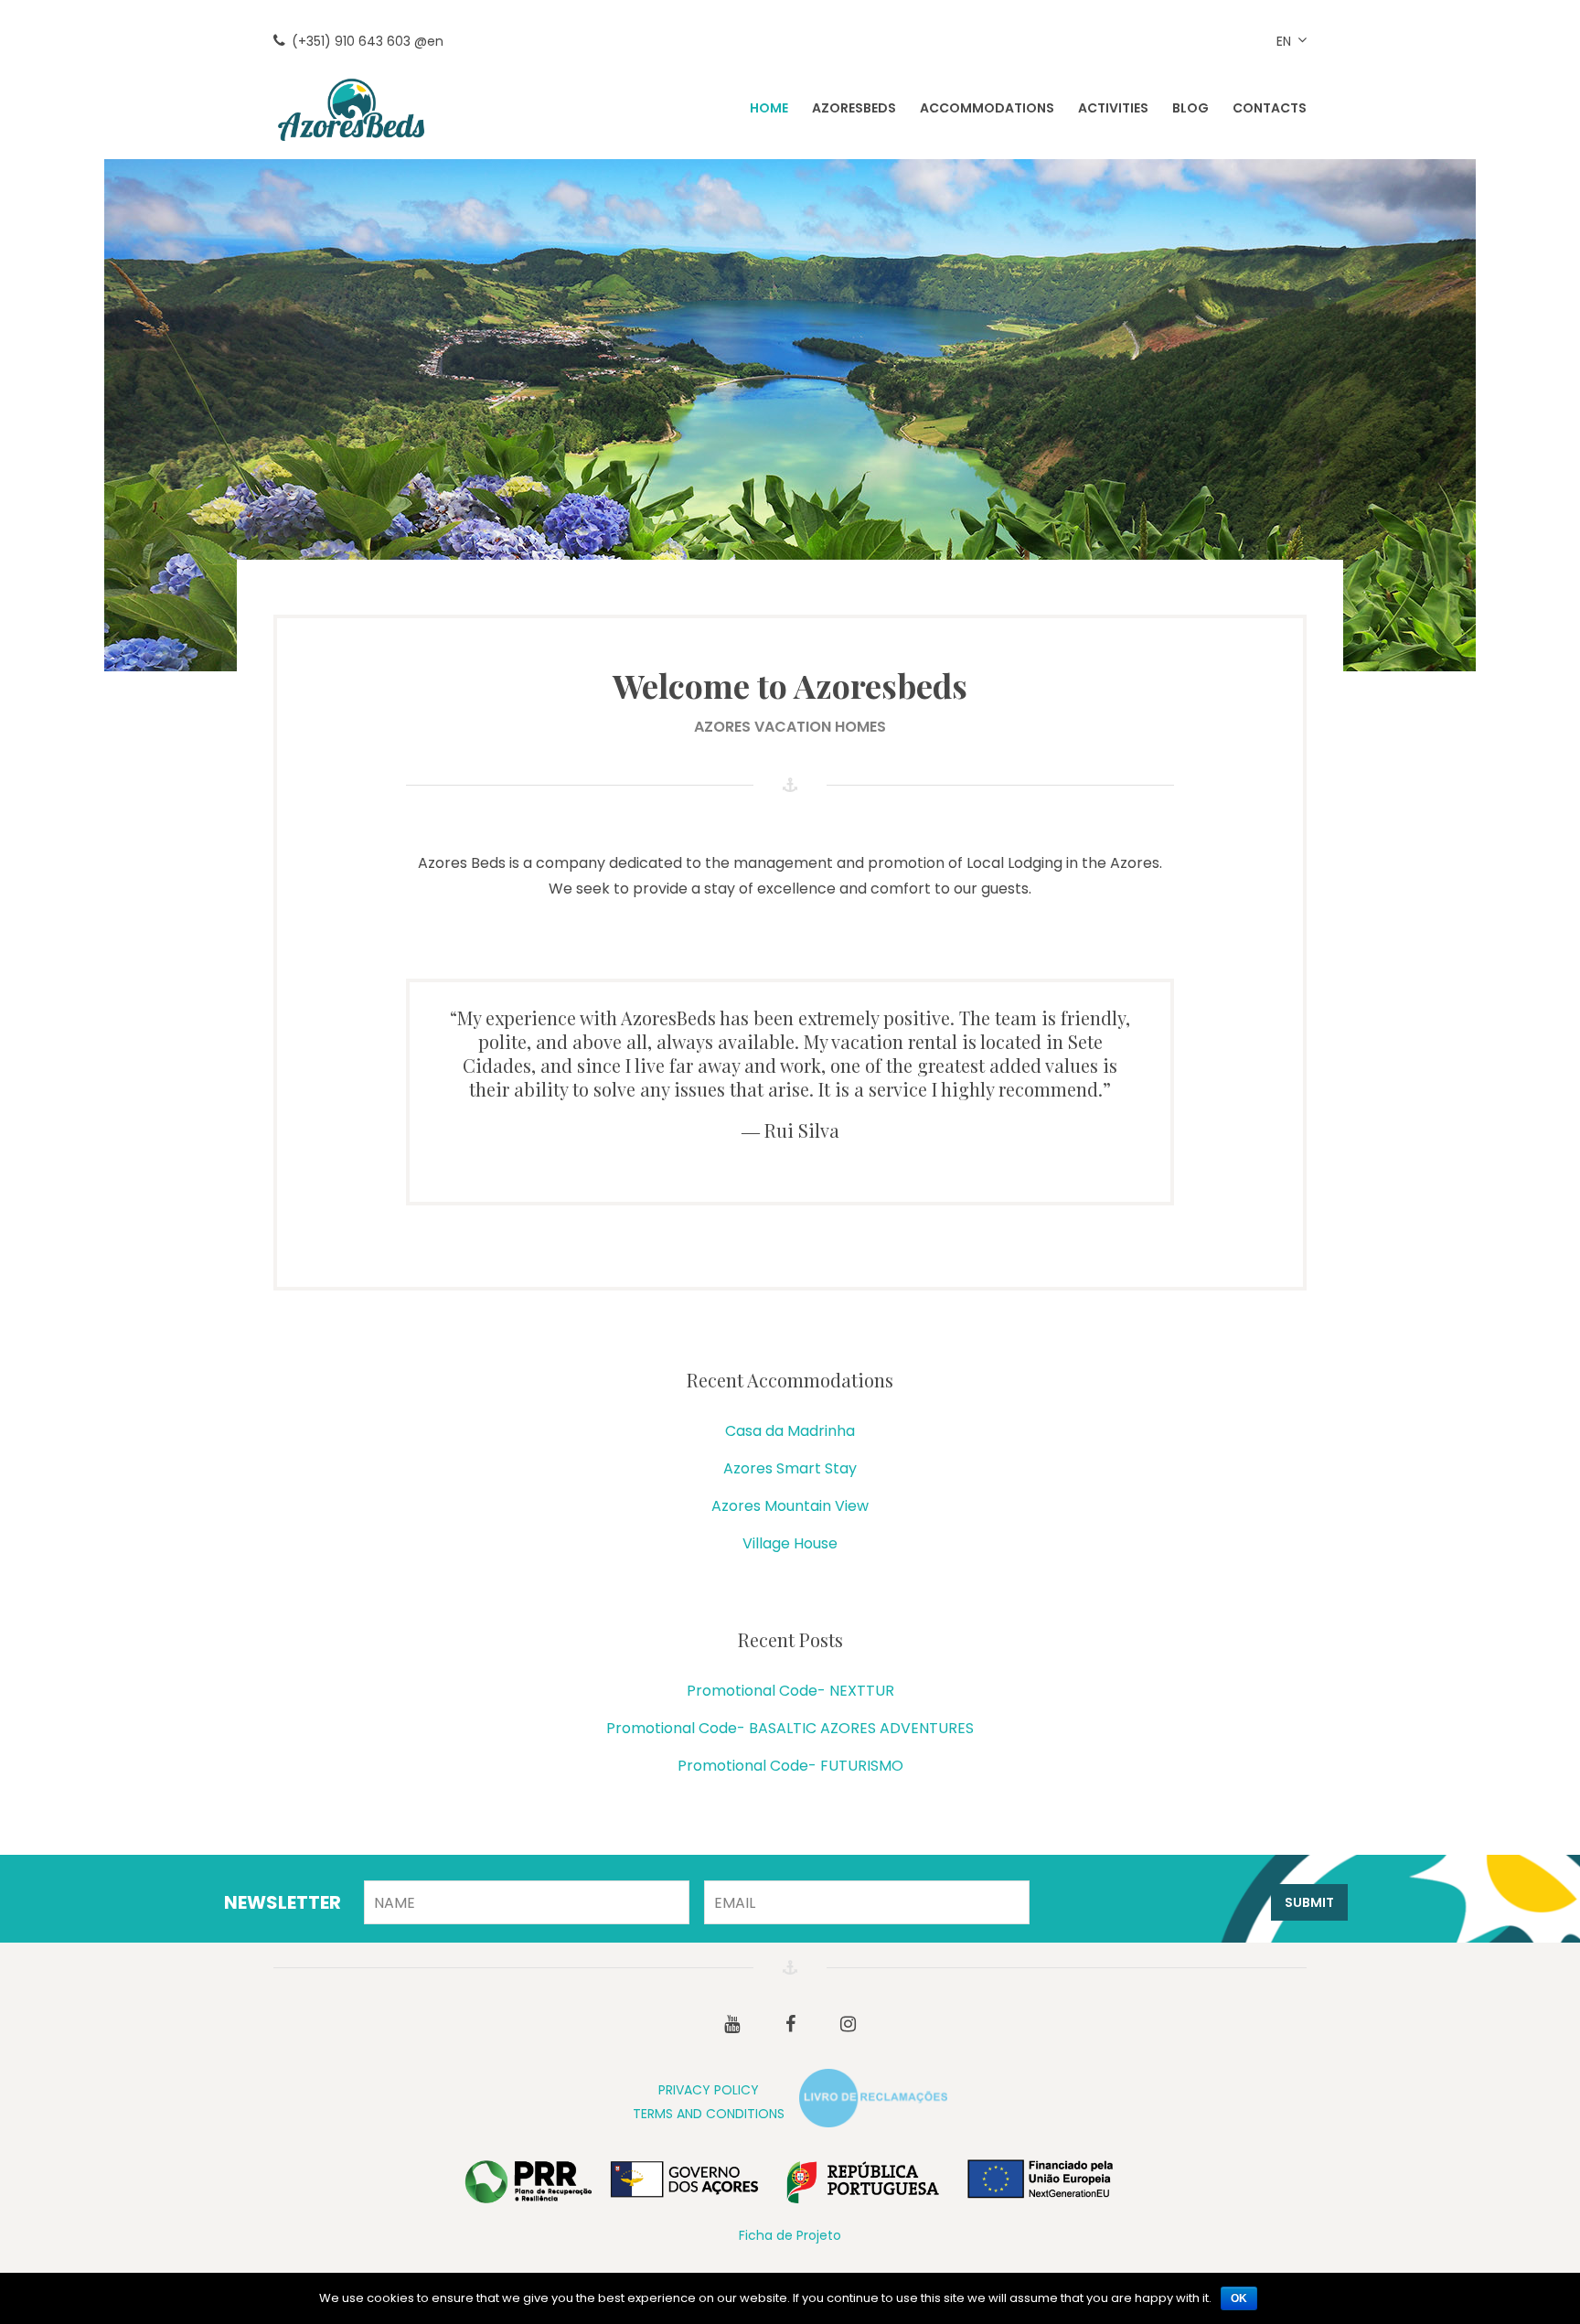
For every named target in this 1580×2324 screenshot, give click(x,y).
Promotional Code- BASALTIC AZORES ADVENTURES (790, 1728)
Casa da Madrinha (790, 1431)
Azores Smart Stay (790, 1468)
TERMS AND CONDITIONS (709, 2114)
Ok (1239, 2298)
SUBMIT (1309, 1902)
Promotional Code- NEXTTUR (790, 1691)
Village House (790, 1543)
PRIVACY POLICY (709, 2090)
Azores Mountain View (790, 1506)
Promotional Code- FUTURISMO (790, 1766)
